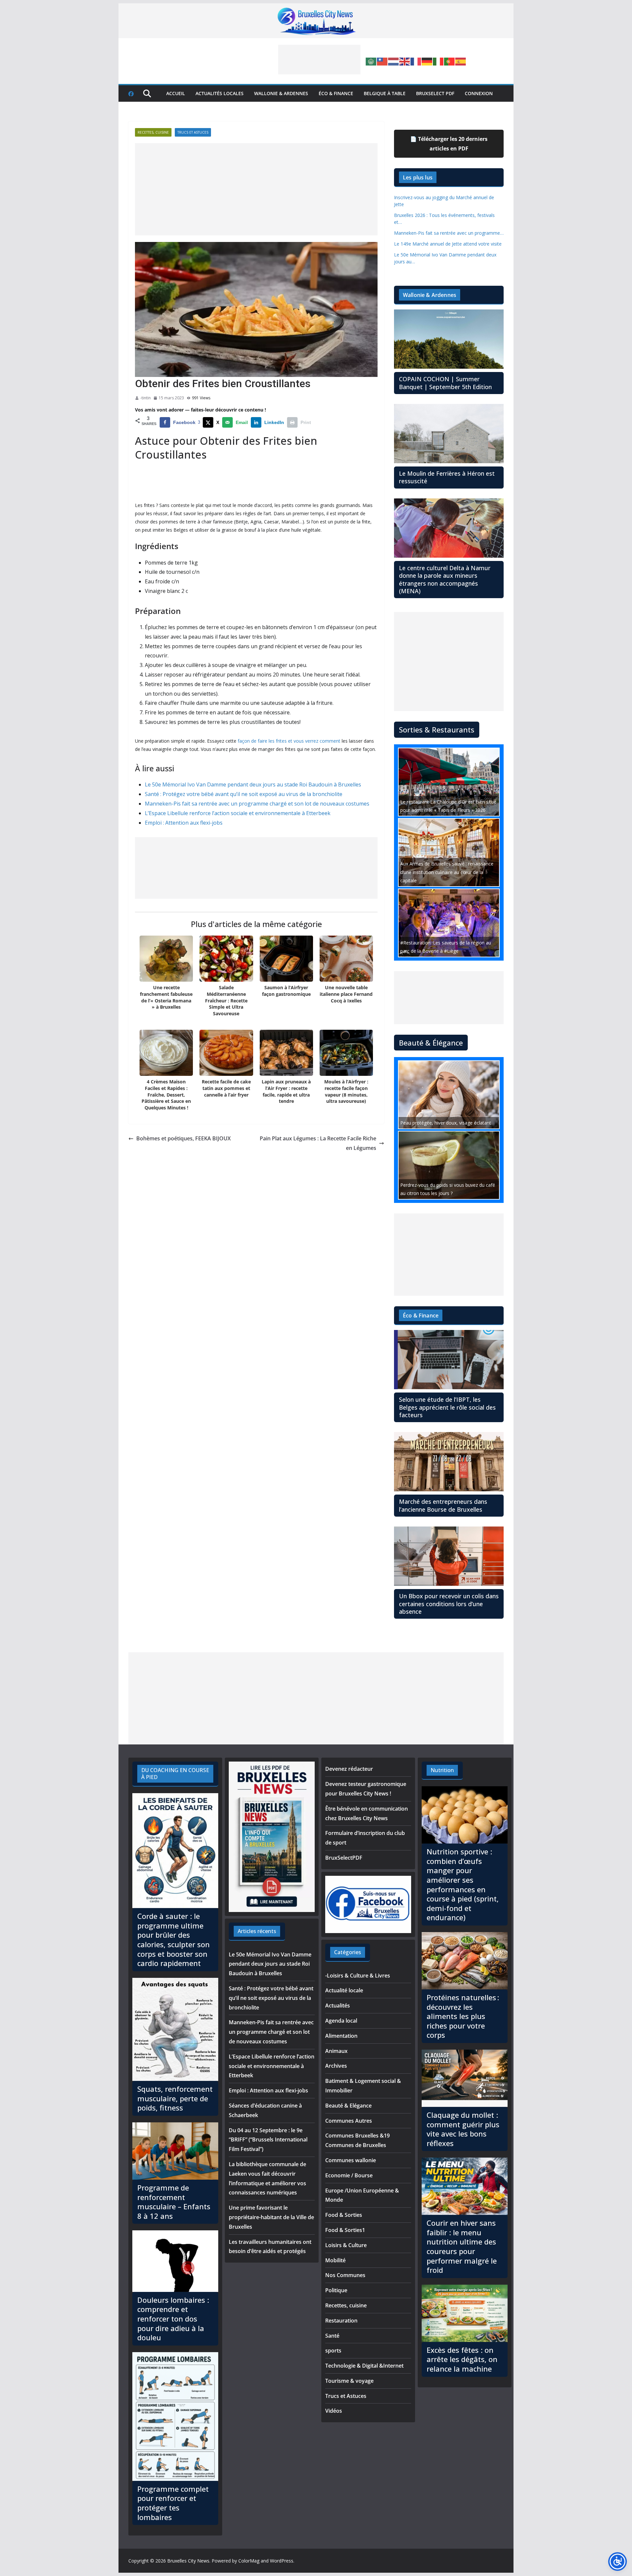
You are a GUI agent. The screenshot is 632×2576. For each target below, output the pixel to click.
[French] (416, 61)
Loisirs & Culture (346, 2245)
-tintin (145, 398)
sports (333, 2350)
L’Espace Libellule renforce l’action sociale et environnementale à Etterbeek (238, 813)
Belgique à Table (385, 93)
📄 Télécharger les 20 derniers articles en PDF (449, 144)
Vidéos (334, 2411)
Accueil (176, 93)
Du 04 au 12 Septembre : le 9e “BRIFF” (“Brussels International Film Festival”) (268, 2140)
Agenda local (341, 2021)
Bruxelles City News (188, 2561)
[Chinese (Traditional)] (382, 61)
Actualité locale (344, 1990)
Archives (336, 2066)
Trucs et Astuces (193, 132)
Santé (332, 2336)
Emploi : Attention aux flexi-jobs (184, 823)
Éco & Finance (336, 93)
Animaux (336, 2051)
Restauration (341, 2321)
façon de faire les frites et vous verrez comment (289, 741)
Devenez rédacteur (349, 1769)
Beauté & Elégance (348, 2106)
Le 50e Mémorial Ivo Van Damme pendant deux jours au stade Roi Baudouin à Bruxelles (253, 784)
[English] (405, 61)
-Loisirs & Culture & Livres (358, 1976)
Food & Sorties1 (345, 2230)
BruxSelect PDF (435, 93)
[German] (427, 61)
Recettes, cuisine (153, 132)
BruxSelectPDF (344, 1858)
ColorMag (249, 2561)
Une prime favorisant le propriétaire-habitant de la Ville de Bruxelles (271, 2217)
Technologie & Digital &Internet (364, 2366)
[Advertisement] (319, 60)
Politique (336, 2290)
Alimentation (341, 2036)
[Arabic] (371, 61)
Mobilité (335, 2260)
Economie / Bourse (349, 2175)
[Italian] (438, 61)
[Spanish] (461, 61)
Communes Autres (349, 2121)
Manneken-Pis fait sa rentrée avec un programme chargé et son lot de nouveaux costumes (257, 804)
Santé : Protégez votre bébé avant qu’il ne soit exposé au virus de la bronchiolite (244, 794)
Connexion (479, 93)
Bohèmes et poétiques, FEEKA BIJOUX (184, 1138)
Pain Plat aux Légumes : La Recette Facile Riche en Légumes (318, 1143)
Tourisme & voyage (349, 2381)
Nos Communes (345, 2275)
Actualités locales (220, 93)
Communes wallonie (351, 2160)
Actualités (338, 2005)
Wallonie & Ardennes (281, 93)
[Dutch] (394, 61)
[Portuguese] (450, 61)
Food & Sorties (344, 2215)
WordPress (282, 2561)
